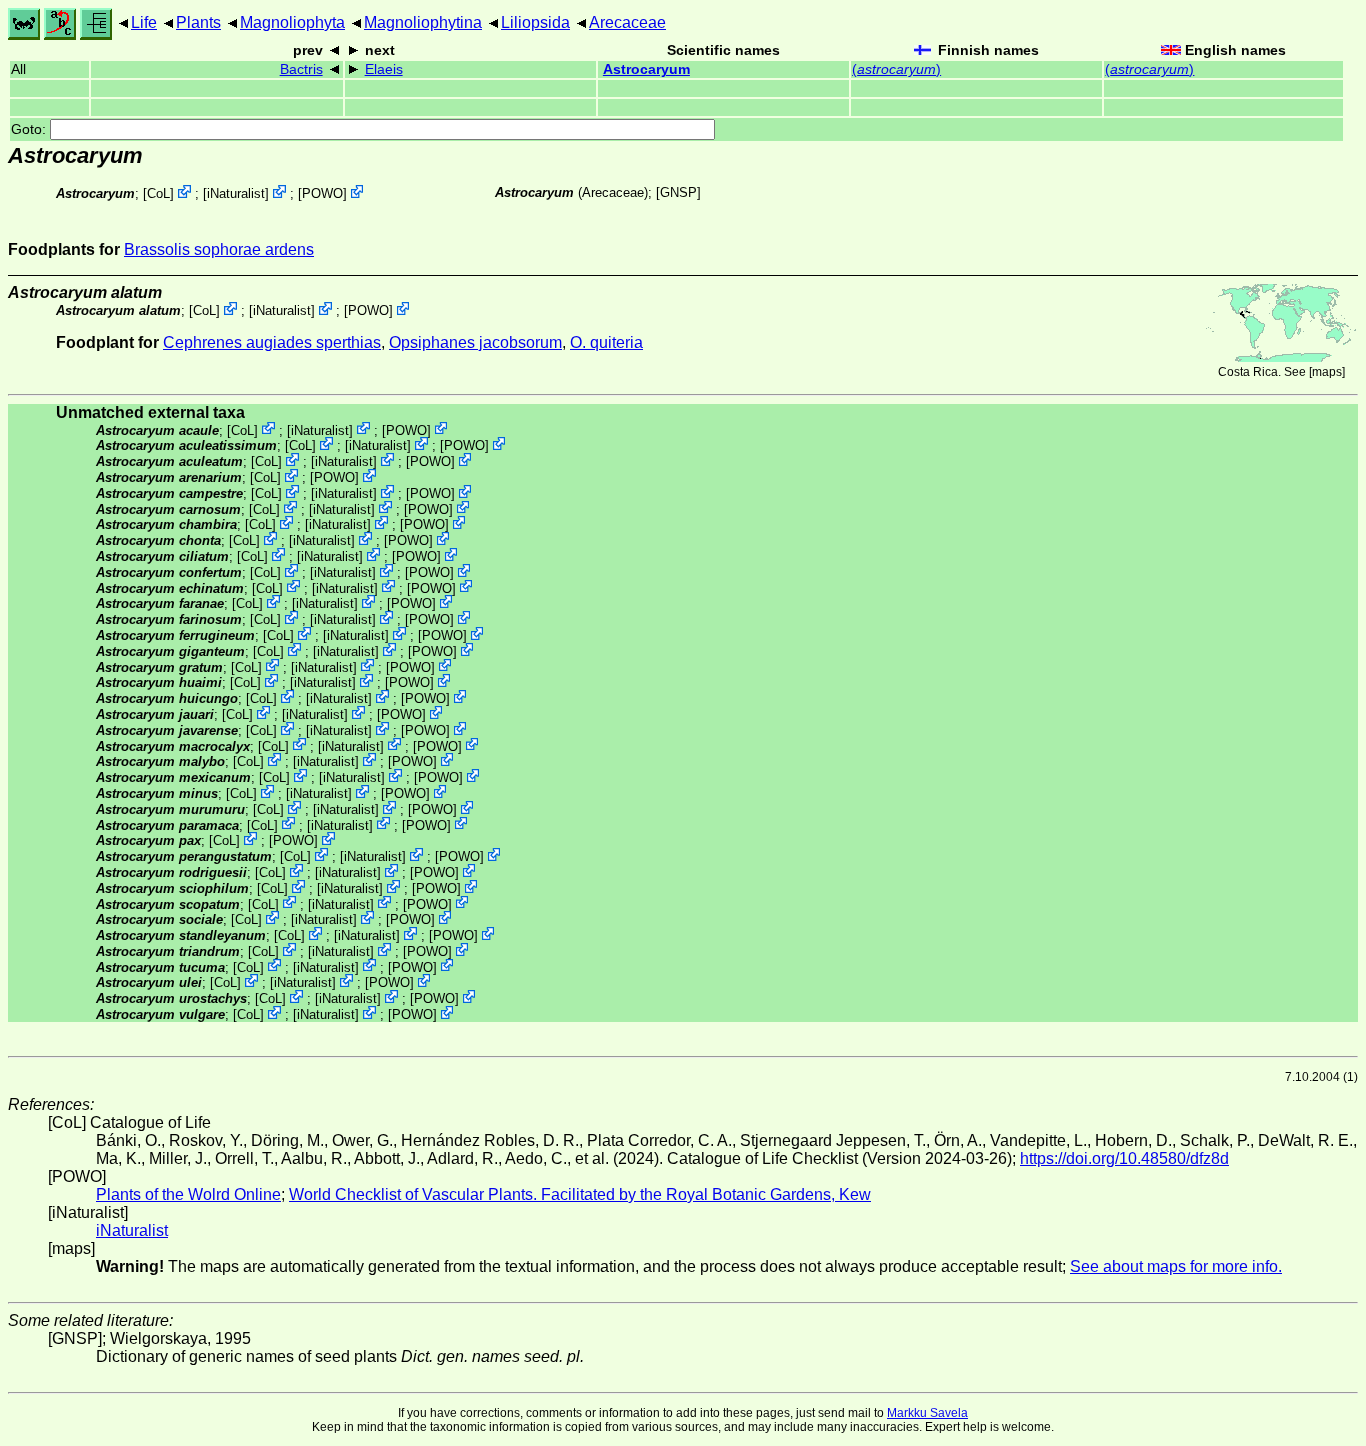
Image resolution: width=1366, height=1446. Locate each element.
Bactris (301, 69)
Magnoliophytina (423, 22)
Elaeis (384, 69)
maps (1327, 372)
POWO (322, 193)
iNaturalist (236, 193)
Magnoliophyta (292, 22)
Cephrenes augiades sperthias (272, 342)
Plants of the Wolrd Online (188, 1194)
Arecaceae (627, 22)
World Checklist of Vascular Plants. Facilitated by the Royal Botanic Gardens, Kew (580, 1194)
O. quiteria (606, 342)
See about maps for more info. (1176, 1266)
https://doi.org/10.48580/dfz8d (1124, 1158)
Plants (198, 22)
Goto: (30, 129)
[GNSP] (678, 192)
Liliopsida (535, 22)
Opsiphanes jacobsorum (475, 342)
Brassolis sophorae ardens (219, 249)
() (896, 69)
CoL (158, 193)
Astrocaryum (646, 69)
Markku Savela (927, 1413)
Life (144, 22)
